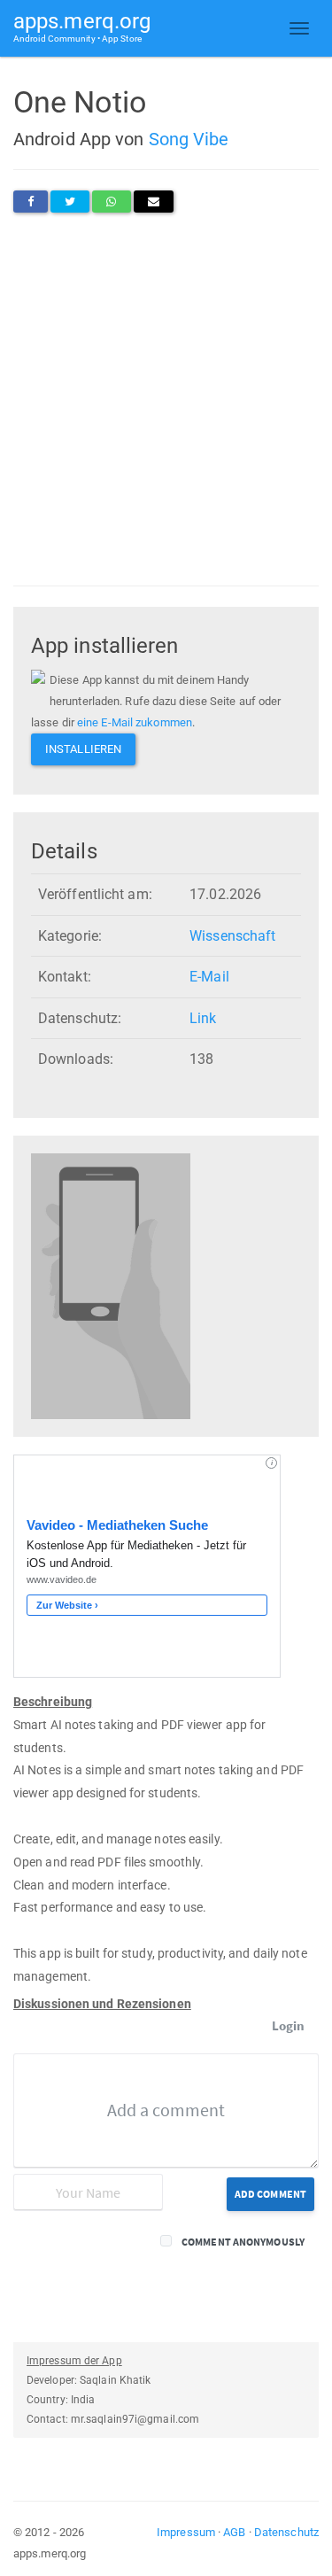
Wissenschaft (232, 936)
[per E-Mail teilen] (154, 202)
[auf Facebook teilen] (31, 202)
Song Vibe (189, 139)
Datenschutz (286, 2532)
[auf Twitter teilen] (70, 202)
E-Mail (209, 977)
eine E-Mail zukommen (135, 722)
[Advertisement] (166, 399)
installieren (83, 749)
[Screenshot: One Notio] (111, 1285)
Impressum (186, 2532)
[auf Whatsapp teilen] (111, 202)
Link (203, 1018)
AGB (234, 2532)
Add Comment (270, 2194)
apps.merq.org (82, 26)
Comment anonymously (243, 2242)
